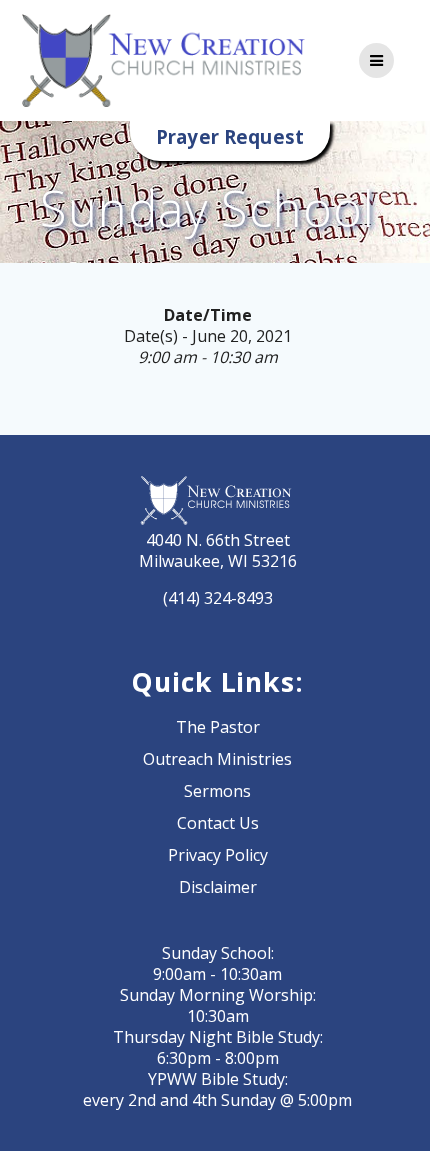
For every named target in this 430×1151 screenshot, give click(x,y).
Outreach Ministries (217, 759)
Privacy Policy (218, 855)
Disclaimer (218, 887)
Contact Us (218, 823)
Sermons (217, 791)
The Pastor (218, 727)
